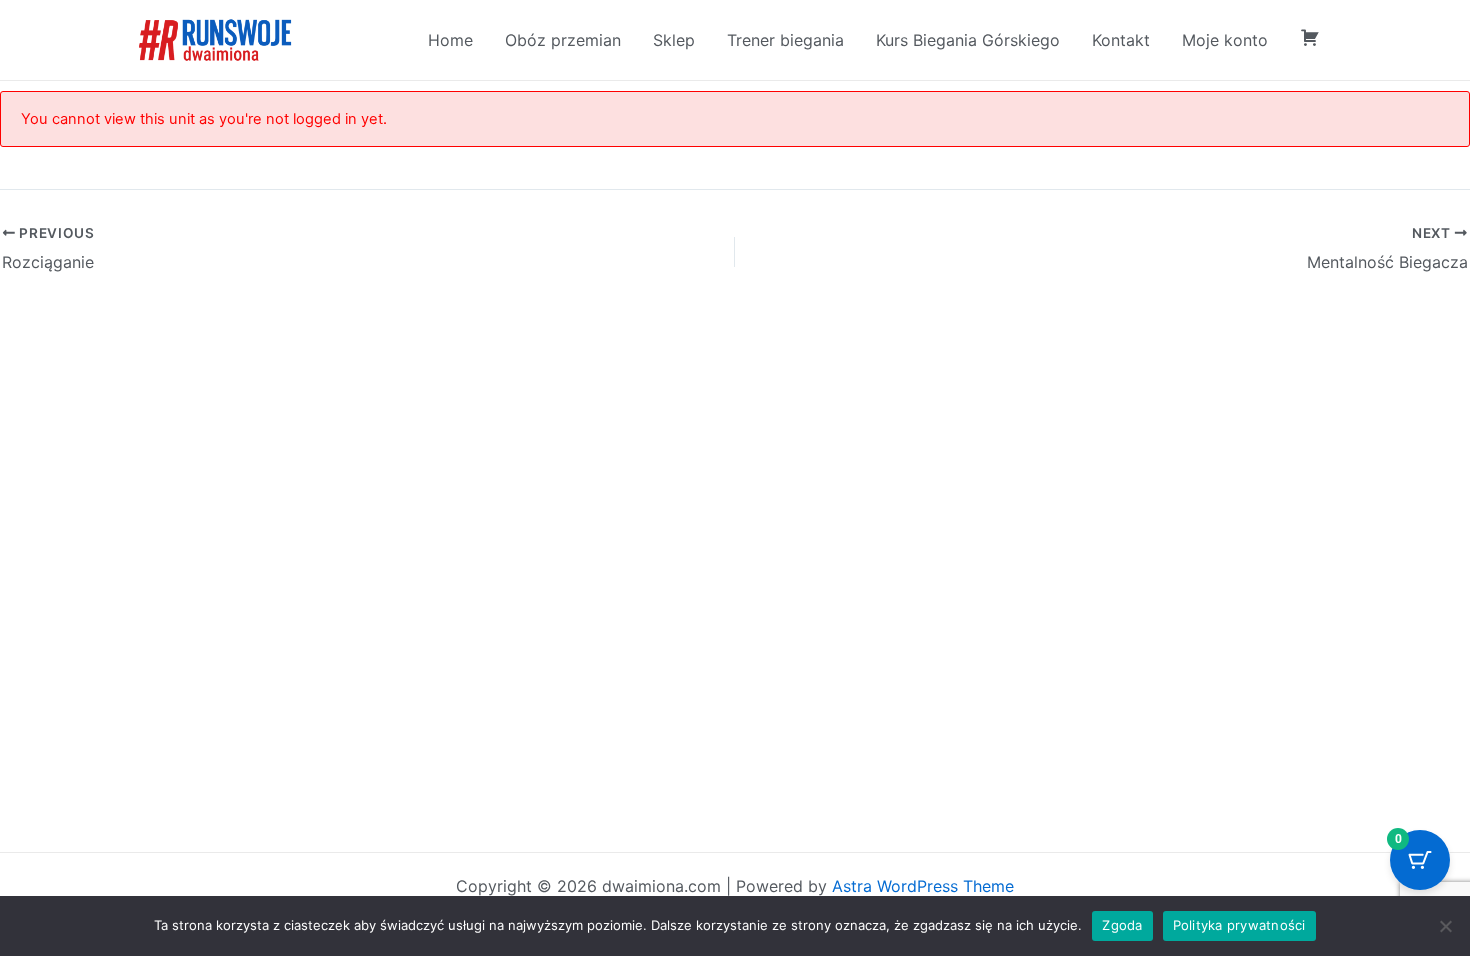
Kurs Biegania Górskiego (968, 40)
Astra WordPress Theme (923, 886)
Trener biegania (785, 40)
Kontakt (1121, 40)
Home (450, 40)
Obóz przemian (563, 40)
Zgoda (1122, 925)
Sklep (674, 40)
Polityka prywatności (1239, 925)
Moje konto (1225, 40)
